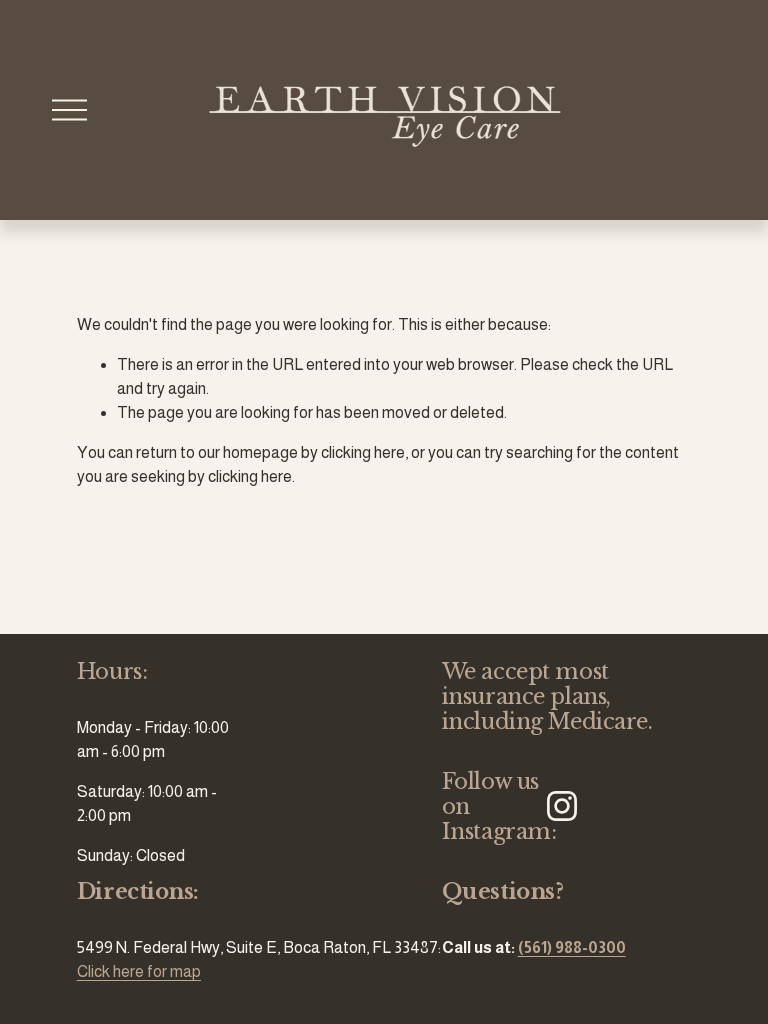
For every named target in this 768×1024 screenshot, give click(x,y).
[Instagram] (562, 806)
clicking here (363, 452)
